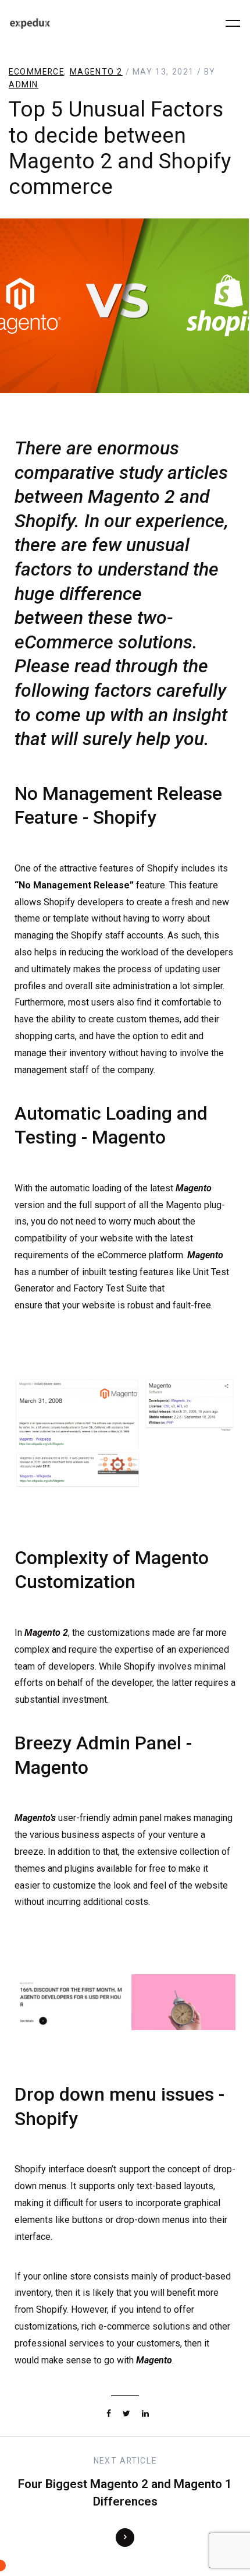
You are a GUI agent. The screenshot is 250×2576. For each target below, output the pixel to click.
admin (24, 84)
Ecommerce (36, 72)
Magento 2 (96, 72)
